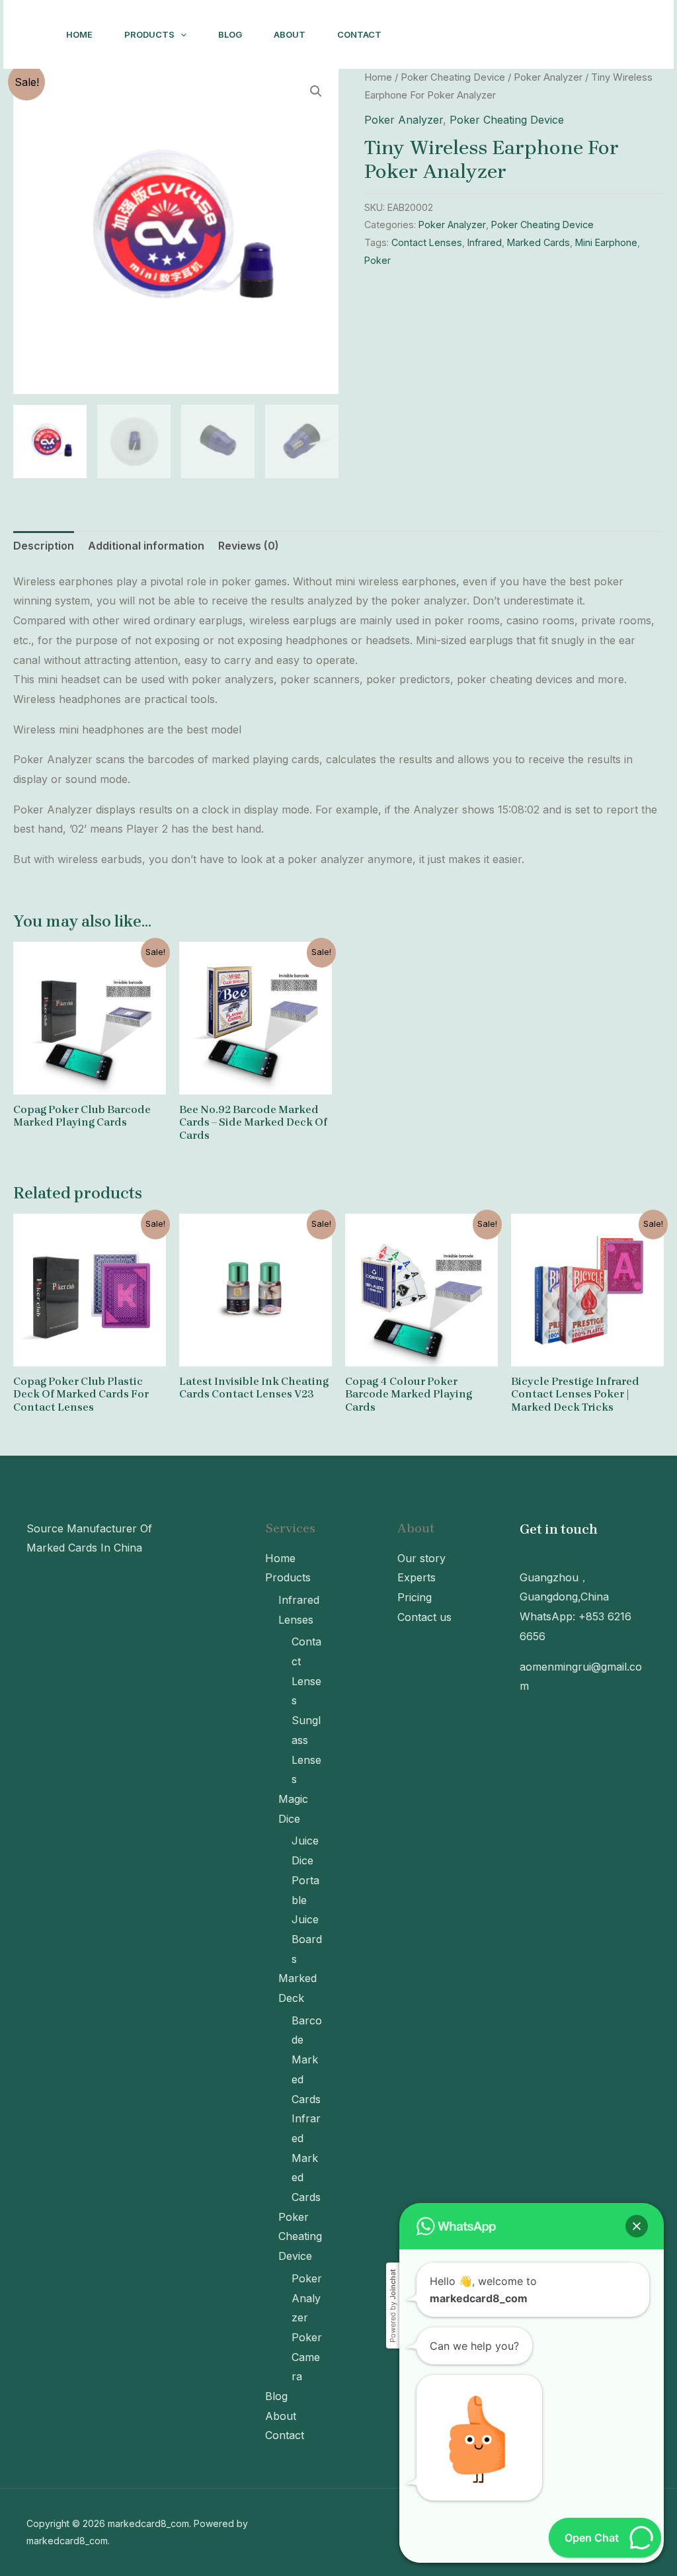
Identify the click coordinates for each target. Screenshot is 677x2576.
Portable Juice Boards (307, 1920)
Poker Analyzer (548, 77)
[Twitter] (495, 35)
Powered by (393, 2306)
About (290, 34)
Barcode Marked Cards (307, 2060)
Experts (417, 1577)
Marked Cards (538, 242)
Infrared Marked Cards (306, 2158)
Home (79, 34)
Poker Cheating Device (453, 77)
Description (44, 546)
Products (149, 34)
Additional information (146, 546)
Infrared (485, 242)
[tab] (44, 546)
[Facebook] (466, 35)
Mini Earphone (606, 242)
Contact (359, 34)
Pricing (415, 1597)
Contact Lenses (427, 242)
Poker (378, 260)
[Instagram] (437, 35)
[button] (637, 2226)
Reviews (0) (249, 546)
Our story (421, 1558)
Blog (230, 34)
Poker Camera (307, 2357)
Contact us (424, 1617)
